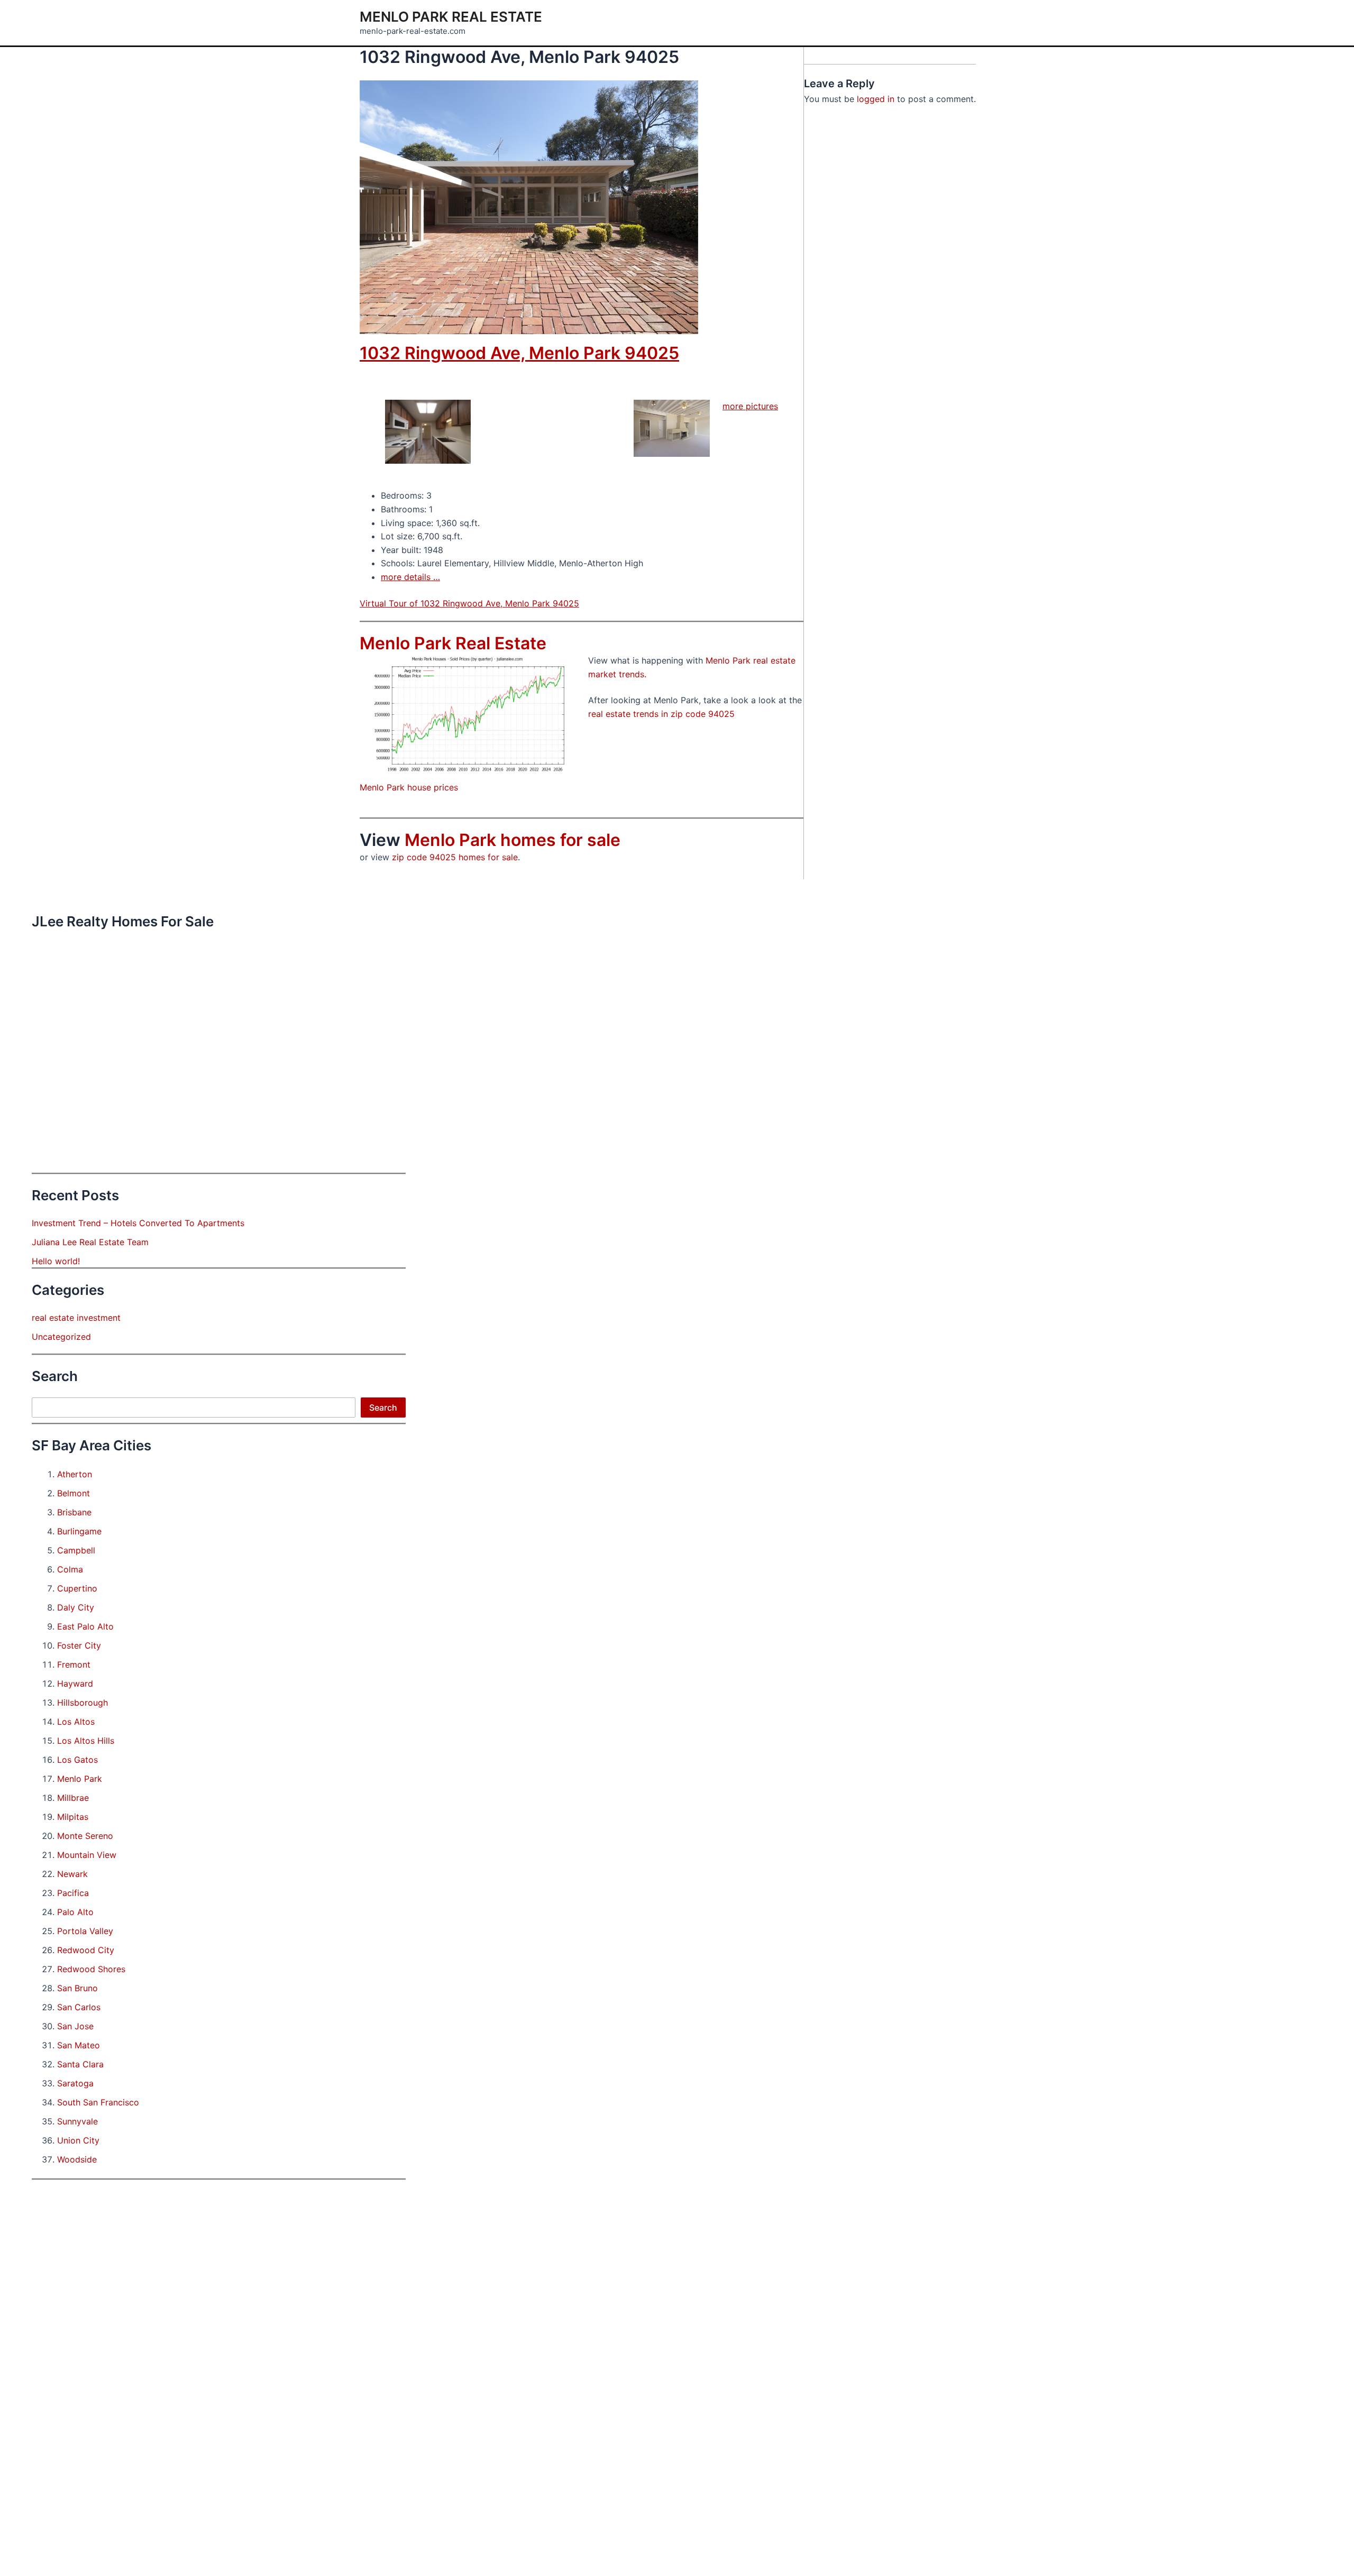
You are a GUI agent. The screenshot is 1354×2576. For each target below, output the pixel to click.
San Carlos (79, 2007)
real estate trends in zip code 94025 (661, 714)
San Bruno (77, 1988)
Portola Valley (85, 1931)
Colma (70, 1569)
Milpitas (73, 1817)
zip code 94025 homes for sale (455, 857)
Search (383, 1407)
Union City (78, 2140)
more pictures (750, 406)
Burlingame (79, 1531)
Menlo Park (80, 1779)
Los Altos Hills (86, 1741)
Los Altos (76, 1722)
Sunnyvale (77, 2121)
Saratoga (75, 2083)
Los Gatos (77, 1760)
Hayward (75, 1683)
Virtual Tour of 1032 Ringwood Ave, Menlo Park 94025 (469, 603)
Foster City (79, 1645)
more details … (410, 577)
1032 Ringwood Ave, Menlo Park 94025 (519, 353)
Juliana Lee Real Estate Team (90, 1242)
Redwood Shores (91, 1969)
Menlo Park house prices (409, 787)
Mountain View (87, 1855)
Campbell (76, 1550)
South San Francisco (98, 2102)
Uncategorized (61, 1337)
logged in (876, 99)
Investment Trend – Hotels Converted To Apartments (138, 1223)
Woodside (77, 2159)
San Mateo (79, 2045)
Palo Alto (75, 1912)
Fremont (74, 1664)
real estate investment (76, 1318)
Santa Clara (80, 2064)
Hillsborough (83, 1703)
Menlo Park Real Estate (451, 17)
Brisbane (74, 1512)
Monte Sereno (85, 1836)
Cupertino (77, 1588)
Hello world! (56, 1261)
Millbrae (73, 1798)
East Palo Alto (85, 1626)
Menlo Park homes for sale (513, 840)
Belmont (74, 1493)
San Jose (75, 2026)
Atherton (75, 1474)
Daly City (76, 1607)
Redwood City (86, 1950)
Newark (72, 1874)
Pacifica (73, 1893)
